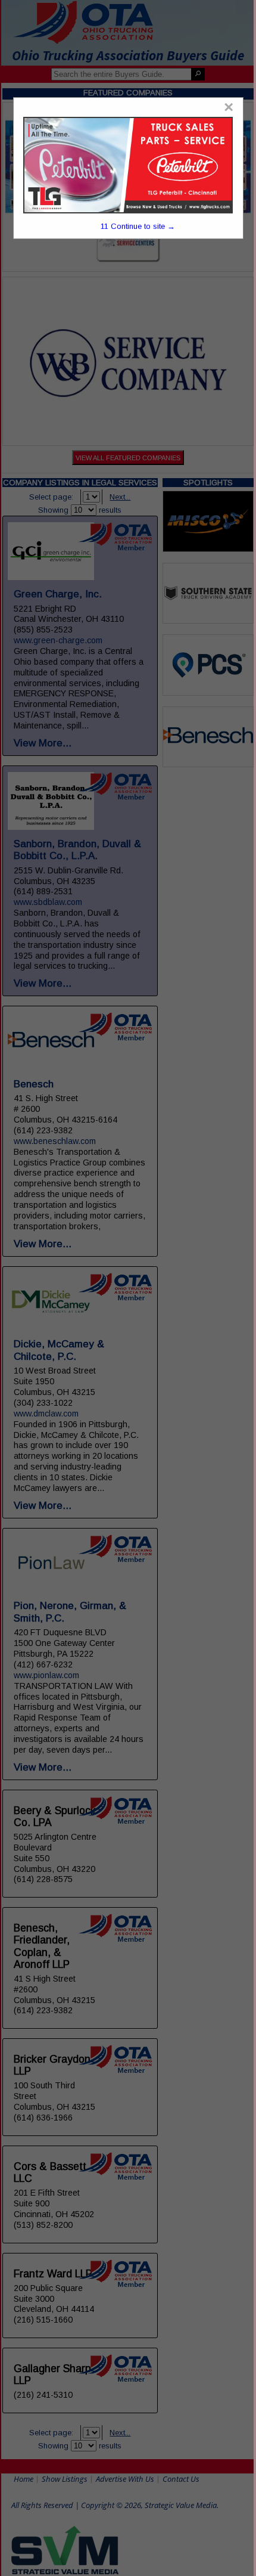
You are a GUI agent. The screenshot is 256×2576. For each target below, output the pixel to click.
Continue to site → (138, 226)
